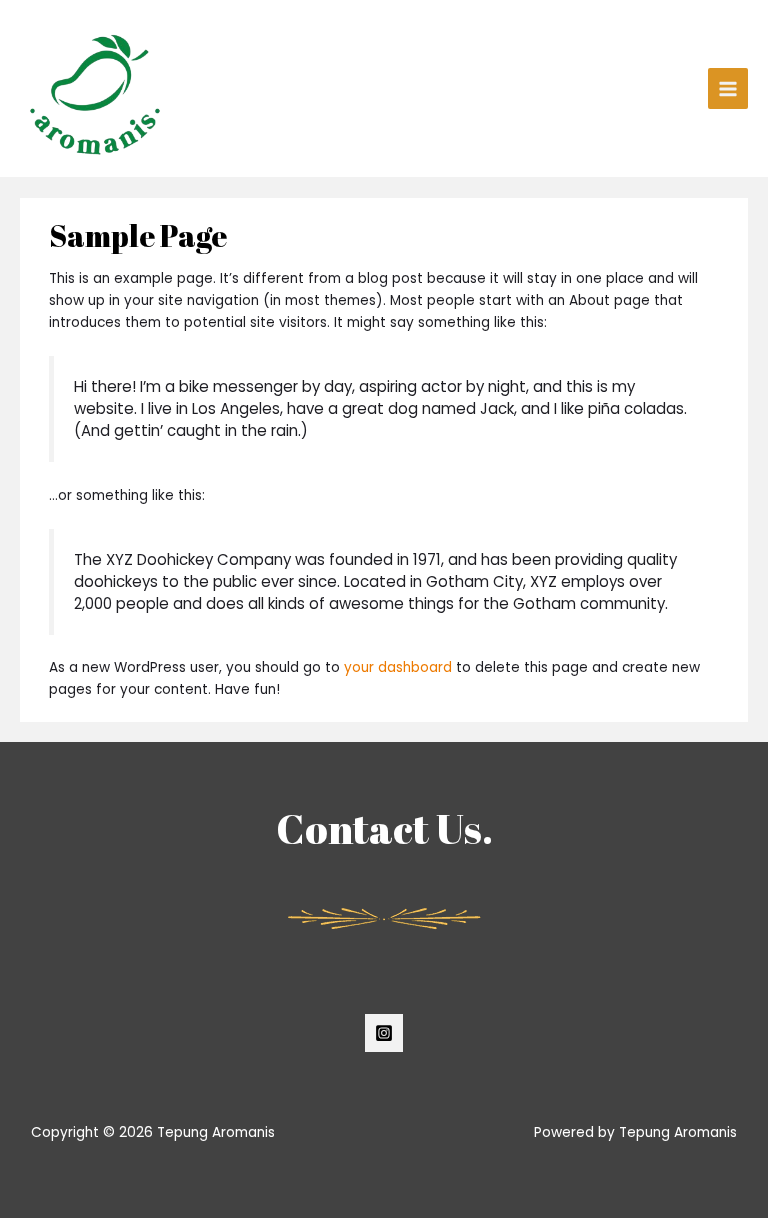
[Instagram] (384, 1033)
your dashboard (398, 667)
